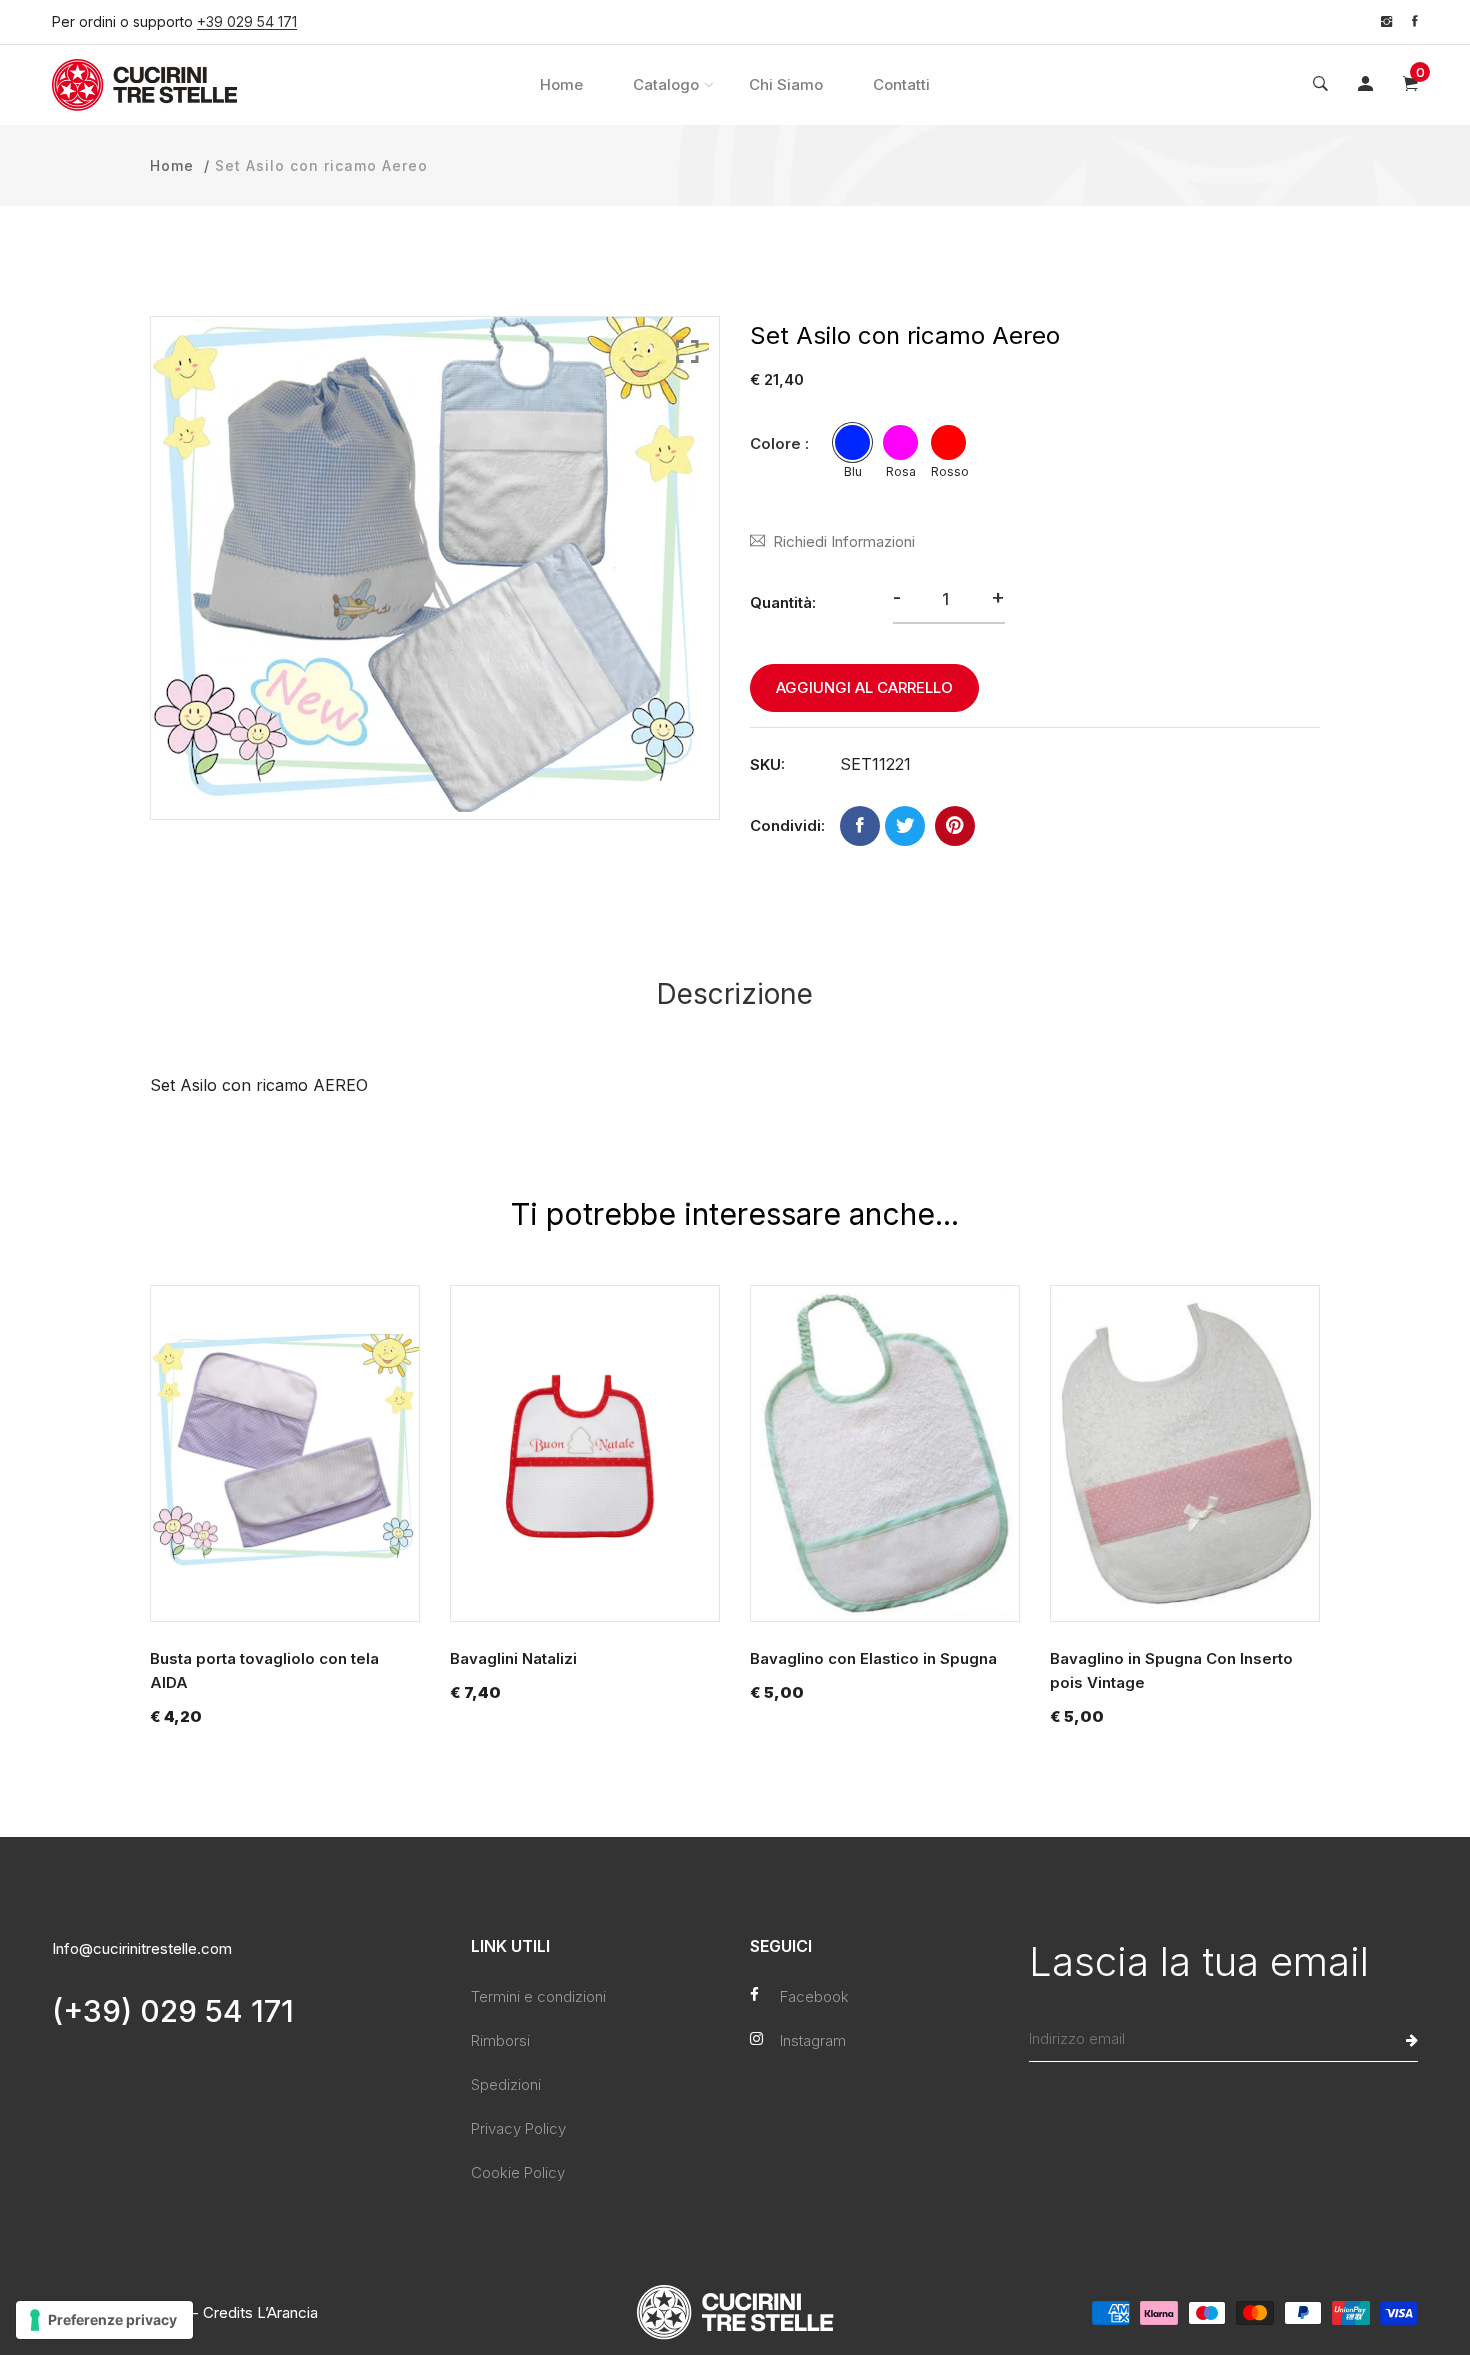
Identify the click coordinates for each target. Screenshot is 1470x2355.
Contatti (901, 84)
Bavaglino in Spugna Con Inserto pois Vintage (1171, 1670)
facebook (814, 1996)
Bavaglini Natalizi (513, 1658)
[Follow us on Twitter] (905, 826)
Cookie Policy (518, 2172)
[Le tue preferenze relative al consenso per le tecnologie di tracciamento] (104, 2320)
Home (561, 84)
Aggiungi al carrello (864, 687)
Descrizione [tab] (735, 994)
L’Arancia (287, 2312)
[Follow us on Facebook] (860, 826)
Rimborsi (500, 2040)
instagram (813, 2040)
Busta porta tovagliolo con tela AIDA (264, 1670)
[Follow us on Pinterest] (955, 826)
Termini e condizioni (538, 1996)
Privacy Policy (518, 2128)
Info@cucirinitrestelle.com (142, 1948)
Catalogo (666, 84)
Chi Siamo (786, 84)
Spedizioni (506, 2084)
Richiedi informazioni (844, 541)
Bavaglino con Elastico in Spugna (873, 1658)
